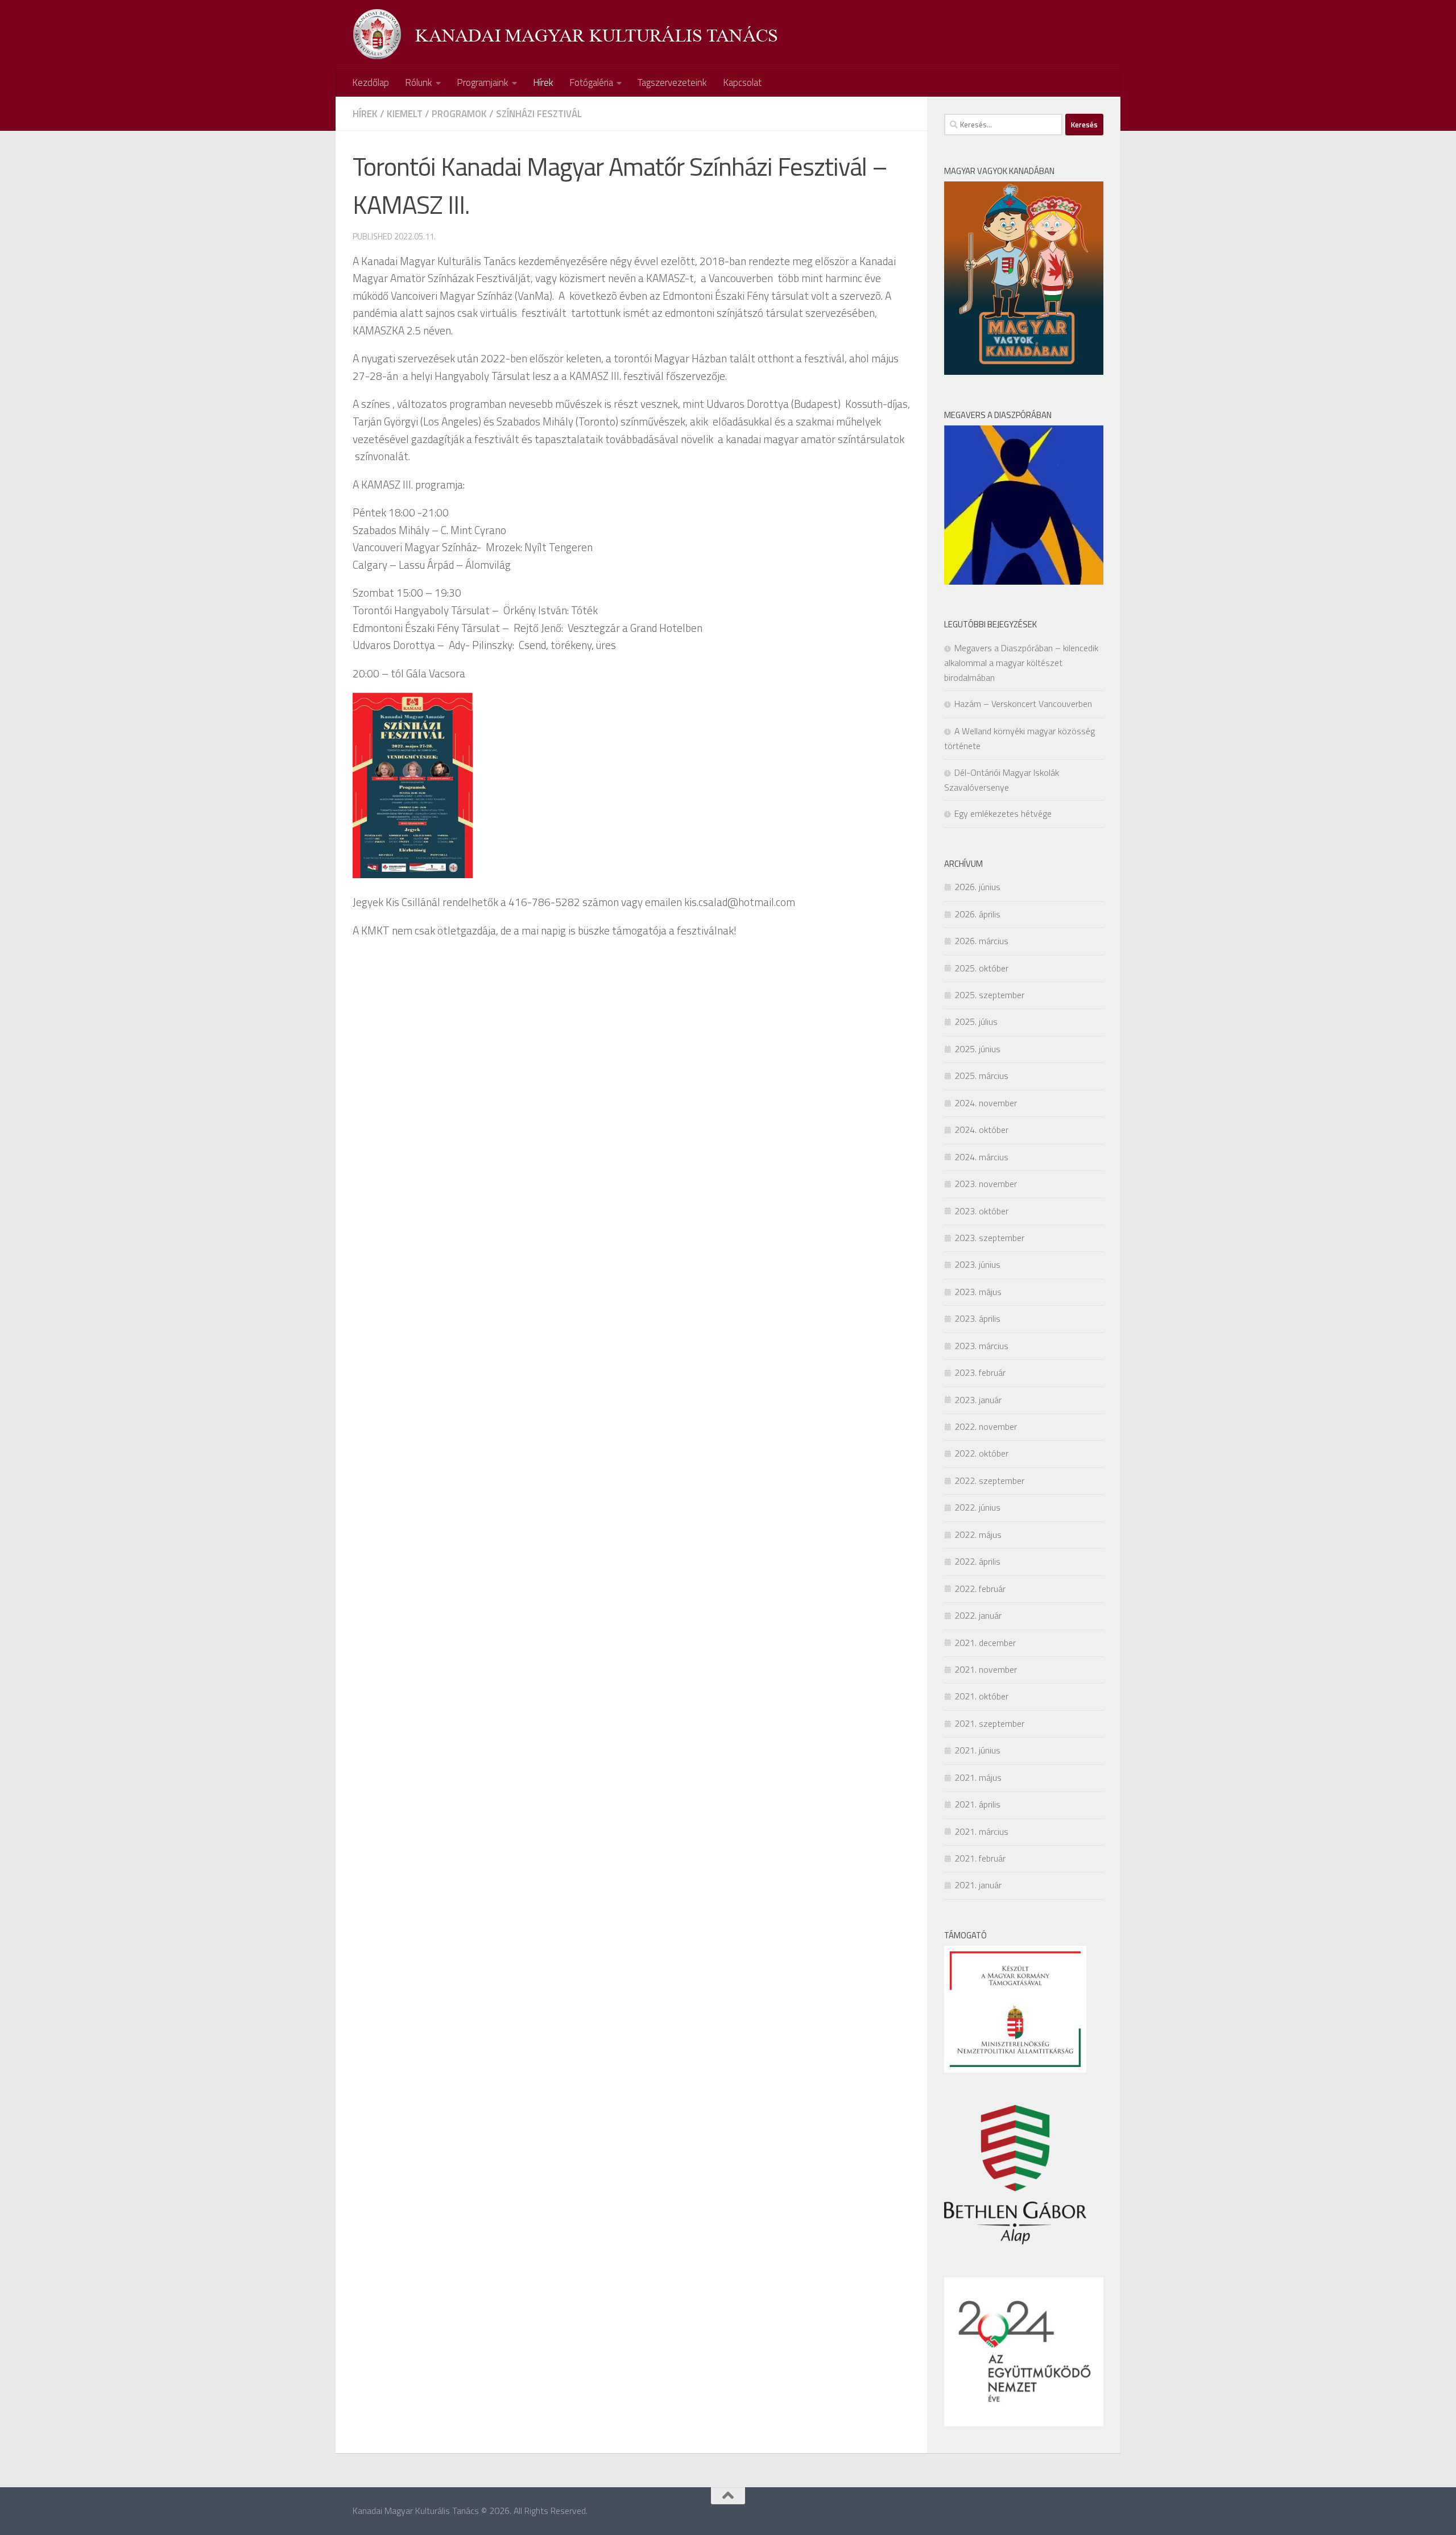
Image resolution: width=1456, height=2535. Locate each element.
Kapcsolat (742, 82)
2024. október (981, 1130)
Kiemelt (405, 114)
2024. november (986, 1103)
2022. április (977, 1561)
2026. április (977, 914)
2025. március (981, 1076)
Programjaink (483, 82)
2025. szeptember (989, 995)
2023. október (981, 1211)
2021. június (977, 1750)
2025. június (977, 1049)
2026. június (977, 887)
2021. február (980, 1858)
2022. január (978, 1615)
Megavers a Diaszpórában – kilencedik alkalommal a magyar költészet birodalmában (1021, 663)
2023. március (981, 1346)
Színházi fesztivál (539, 114)
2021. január (978, 1885)
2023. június (977, 1264)
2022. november (986, 1426)
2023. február (980, 1372)
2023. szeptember (989, 1238)
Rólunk (419, 82)
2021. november (986, 1669)
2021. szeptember (989, 1723)
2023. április (977, 1318)
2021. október (981, 1696)
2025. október (981, 968)
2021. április (977, 1804)
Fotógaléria (591, 82)
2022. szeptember (989, 1481)
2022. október (981, 1453)
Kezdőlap (371, 82)
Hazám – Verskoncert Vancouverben (1023, 704)
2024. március (981, 1157)
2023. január (978, 1400)
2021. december (985, 1643)
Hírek (543, 82)
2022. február (980, 1589)
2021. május (978, 1777)
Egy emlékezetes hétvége (1003, 813)
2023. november (986, 1184)
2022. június (977, 1507)
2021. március (981, 1831)
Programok (459, 114)
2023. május (978, 1292)
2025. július (976, 1022)
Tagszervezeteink (672, 82)
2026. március (981, 941)
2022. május (978, 1535)
